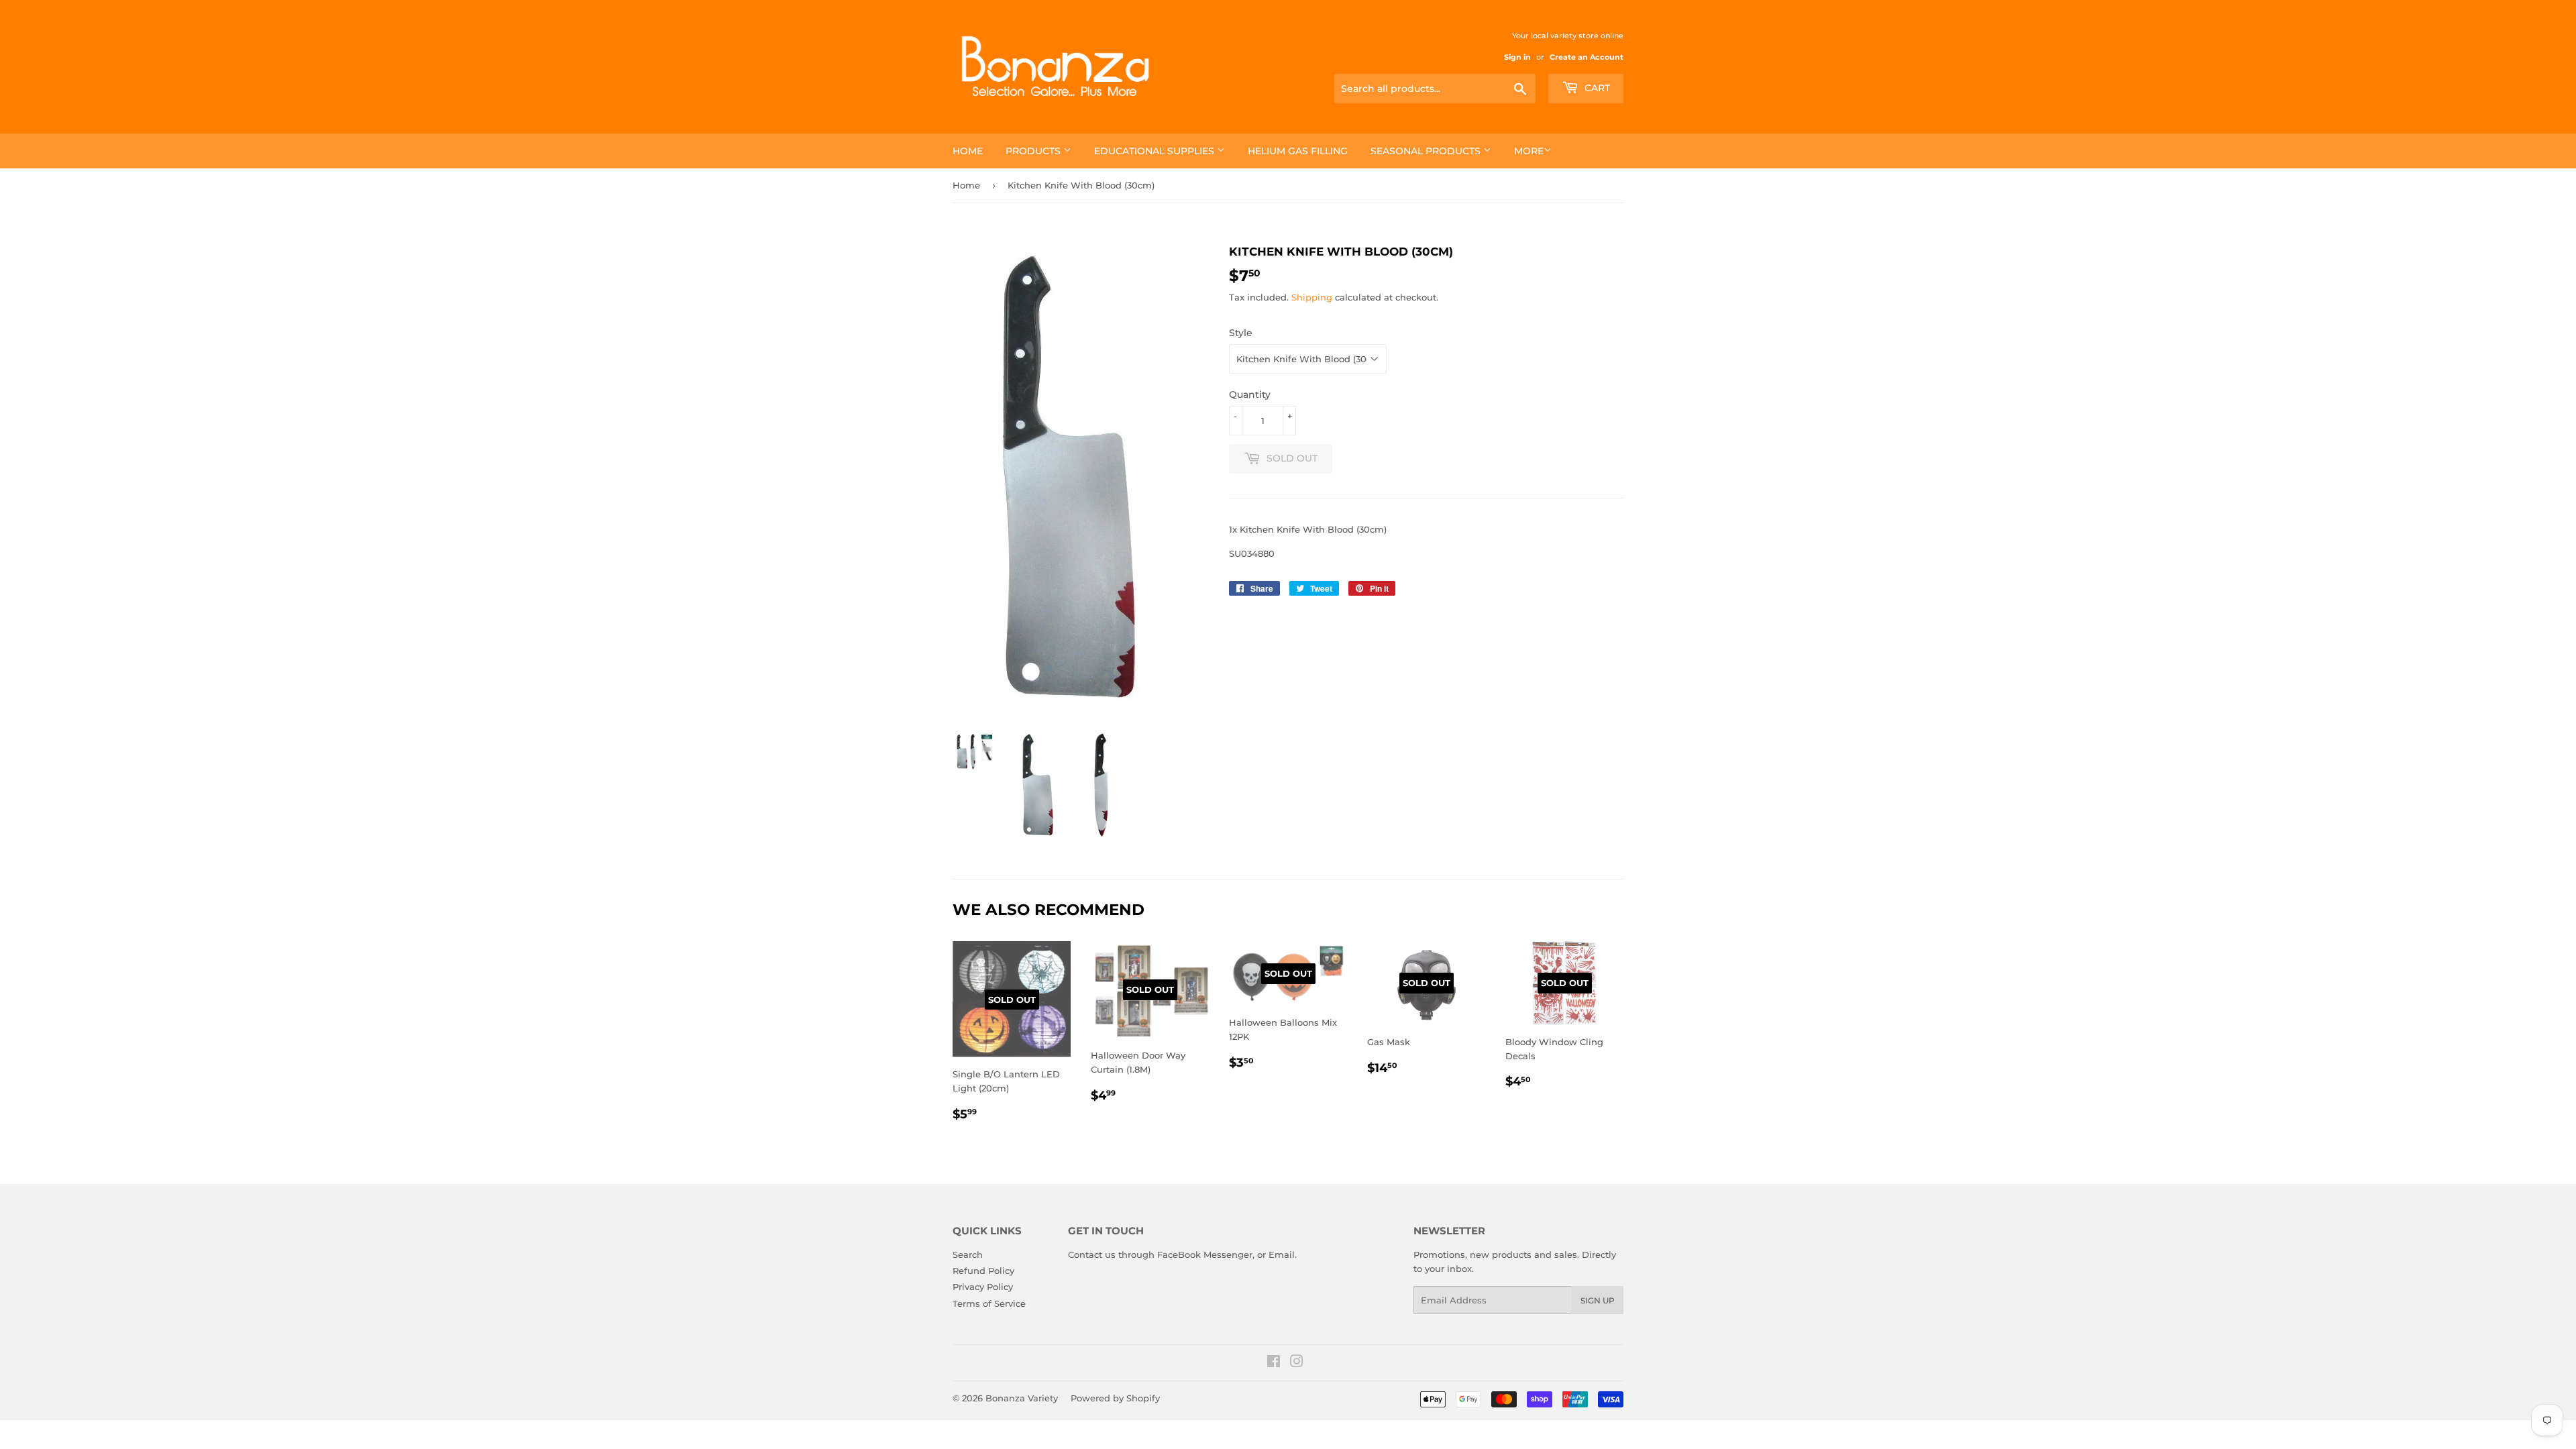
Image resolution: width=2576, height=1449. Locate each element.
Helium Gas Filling (1298, 151)
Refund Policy (983, 1271)
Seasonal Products (1427, 151)
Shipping (1312, 297)
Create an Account (1587, 57)
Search (968, 1254)
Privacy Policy (983, 1287)
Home (968, 151)
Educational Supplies (1156, 151)
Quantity (1250, 394)
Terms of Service (989, 1303)
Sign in (1517, 57)
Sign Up (1598, 1300)
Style (1241, 333)
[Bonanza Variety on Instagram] (1297, 1363)
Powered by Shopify (1115, 1398)
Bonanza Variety (1022, 1398)
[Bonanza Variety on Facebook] (1274, 1363)
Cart (1596, 88)
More (1529, 151)
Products (1034, 151)
